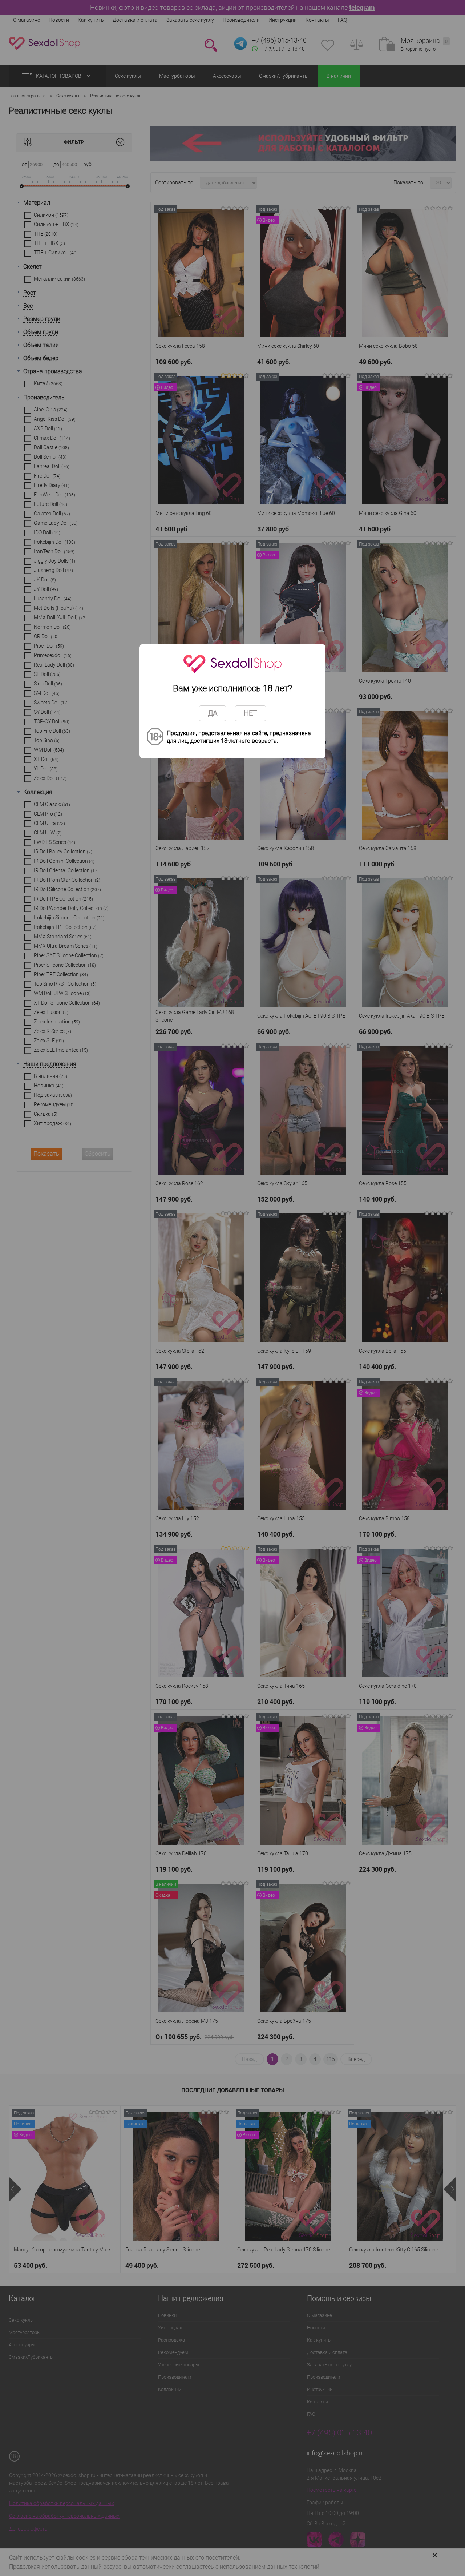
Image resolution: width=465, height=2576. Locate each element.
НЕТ (250, 713)
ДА (213, 713)
